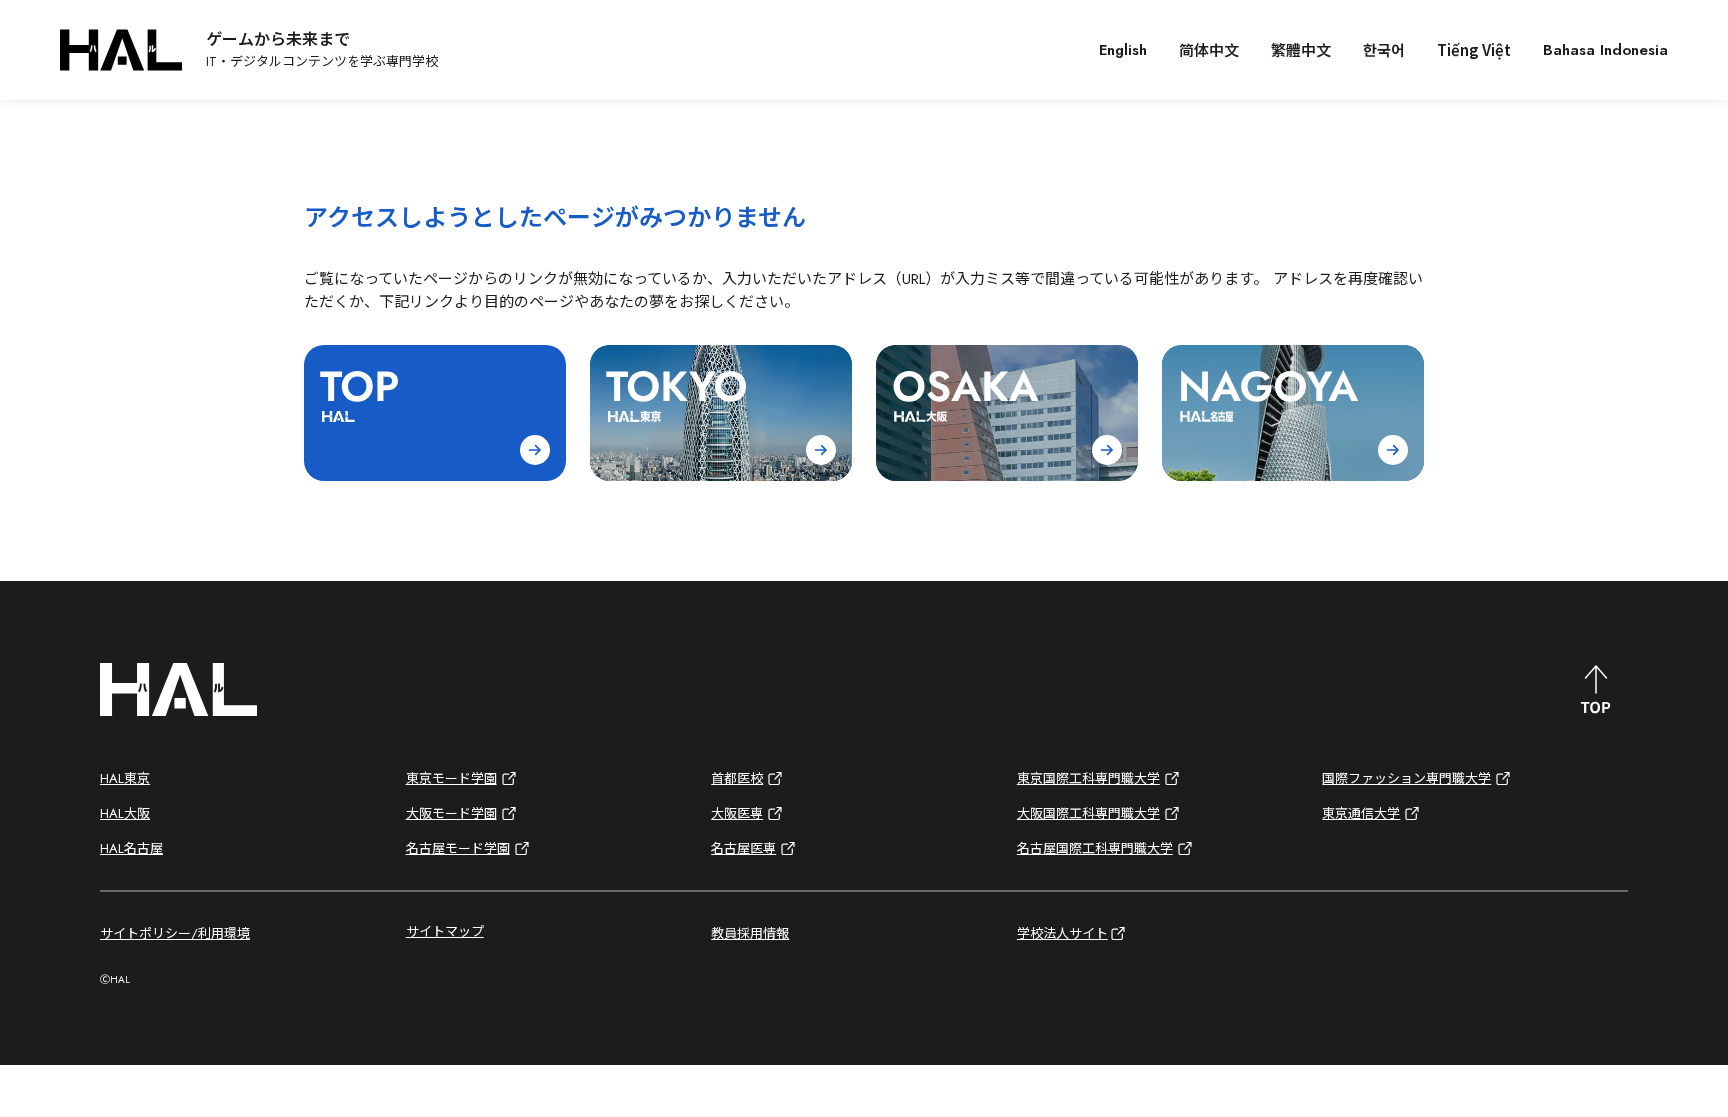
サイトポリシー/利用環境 (175, 933)
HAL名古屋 (131, 848)
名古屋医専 (743, 848)
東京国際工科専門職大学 (1088, 778)
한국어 (1384, 49)
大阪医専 (737, 813)
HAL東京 (125, 778)
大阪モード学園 (451, 813)
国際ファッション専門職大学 (1406, 778)
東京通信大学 (1361, 813)
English (1123, 50)
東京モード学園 (451, 778)
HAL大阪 (125, 813)
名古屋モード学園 (458, 848)
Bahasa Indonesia (1605, 50)
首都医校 (737, 778)
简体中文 (1209, 49)
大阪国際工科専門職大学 (1088, 813)
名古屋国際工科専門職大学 (1095, 848)
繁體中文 (1301, 49)
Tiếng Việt (1474, 49)
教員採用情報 (750, 933)
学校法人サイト (1062, 933)
